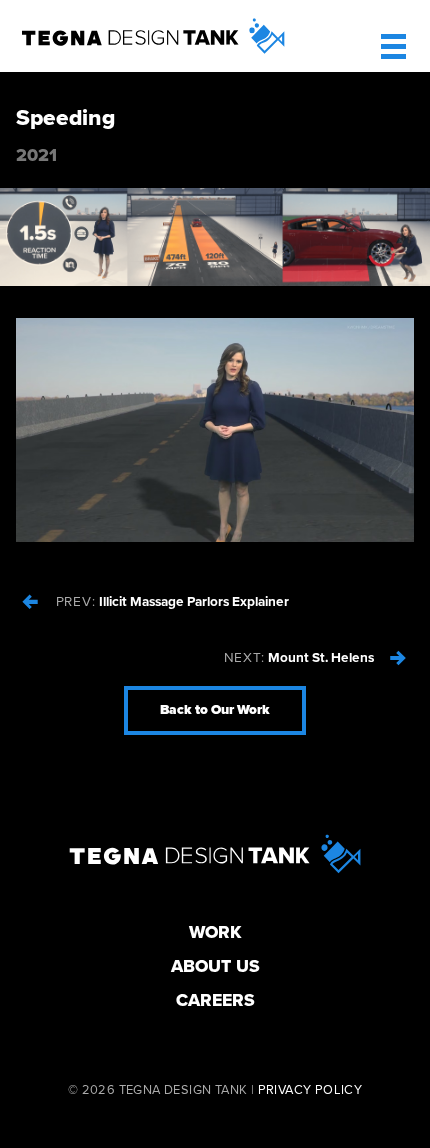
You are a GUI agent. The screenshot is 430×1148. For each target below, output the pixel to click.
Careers (215, 1000)
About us (215, 966)
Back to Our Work (215, 710)
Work (215, 932)
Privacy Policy (310, 1090)
